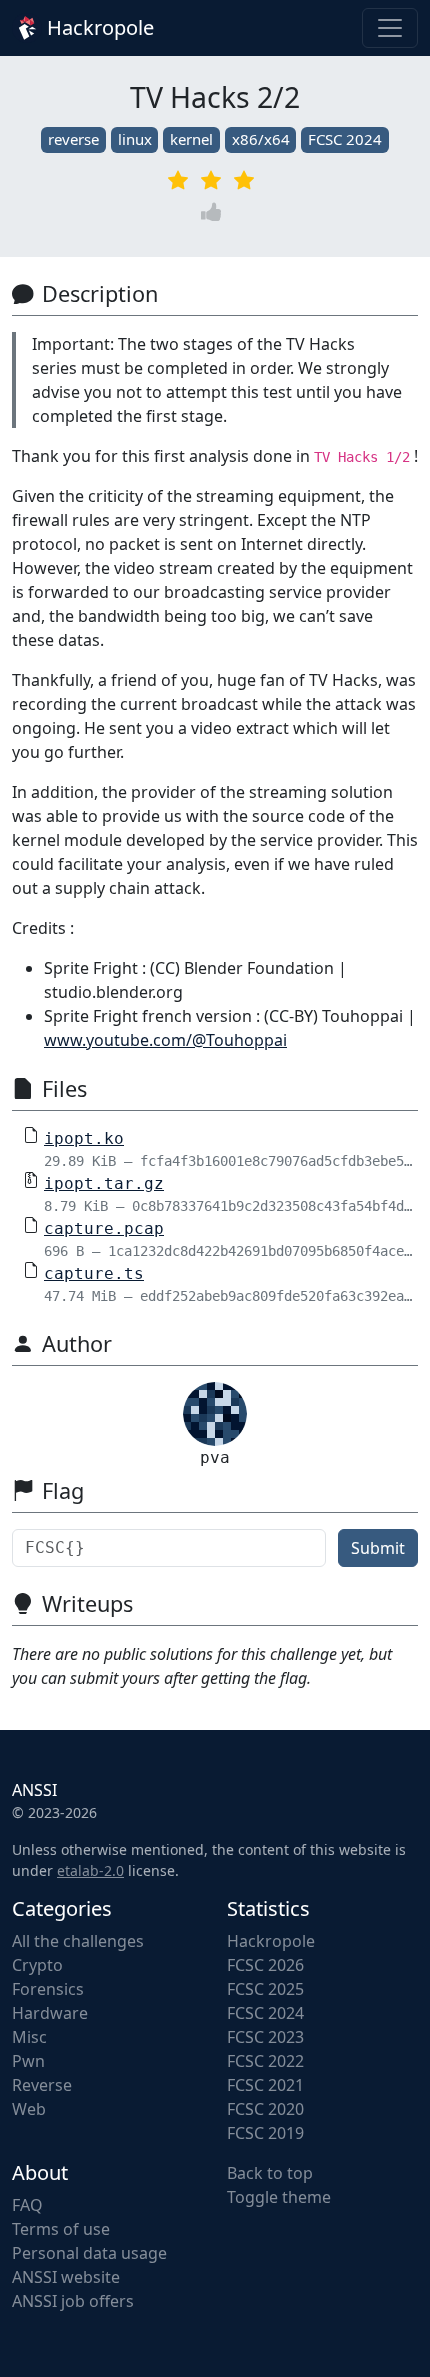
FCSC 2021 (265, 2085)
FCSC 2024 (345, 139)
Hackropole (98, 27)
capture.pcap (104, 1228)
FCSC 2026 (265, 1965)
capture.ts (94, 1273)
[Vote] (215, 212)
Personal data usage (89, 2253)
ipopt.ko (84, 1138)
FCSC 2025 (265, 1989)
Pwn (28, 2061)
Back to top (270, 2173)
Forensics (48, 1989)
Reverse (42, 2085)
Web (29, 2109)
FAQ (27, 2205)
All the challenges (78, 1941)
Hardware (50, 2013)
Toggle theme (279, 2197)
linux (135, 139)
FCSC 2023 (265, 2037)
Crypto (37, 1965)
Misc (29, 2037)
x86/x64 (261, 139)
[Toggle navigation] (390, 28)
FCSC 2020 (265, 2109)
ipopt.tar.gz (104, 1183)
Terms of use (61, 2229)
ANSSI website (66, 2277)
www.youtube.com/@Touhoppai (165, 1040)
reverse (73, 139)
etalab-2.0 (90, 1870)
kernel (191, 139)
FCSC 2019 (265, 2133)
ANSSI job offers (73, 2301)
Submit (378, 1548)
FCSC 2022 (265, 2061)
